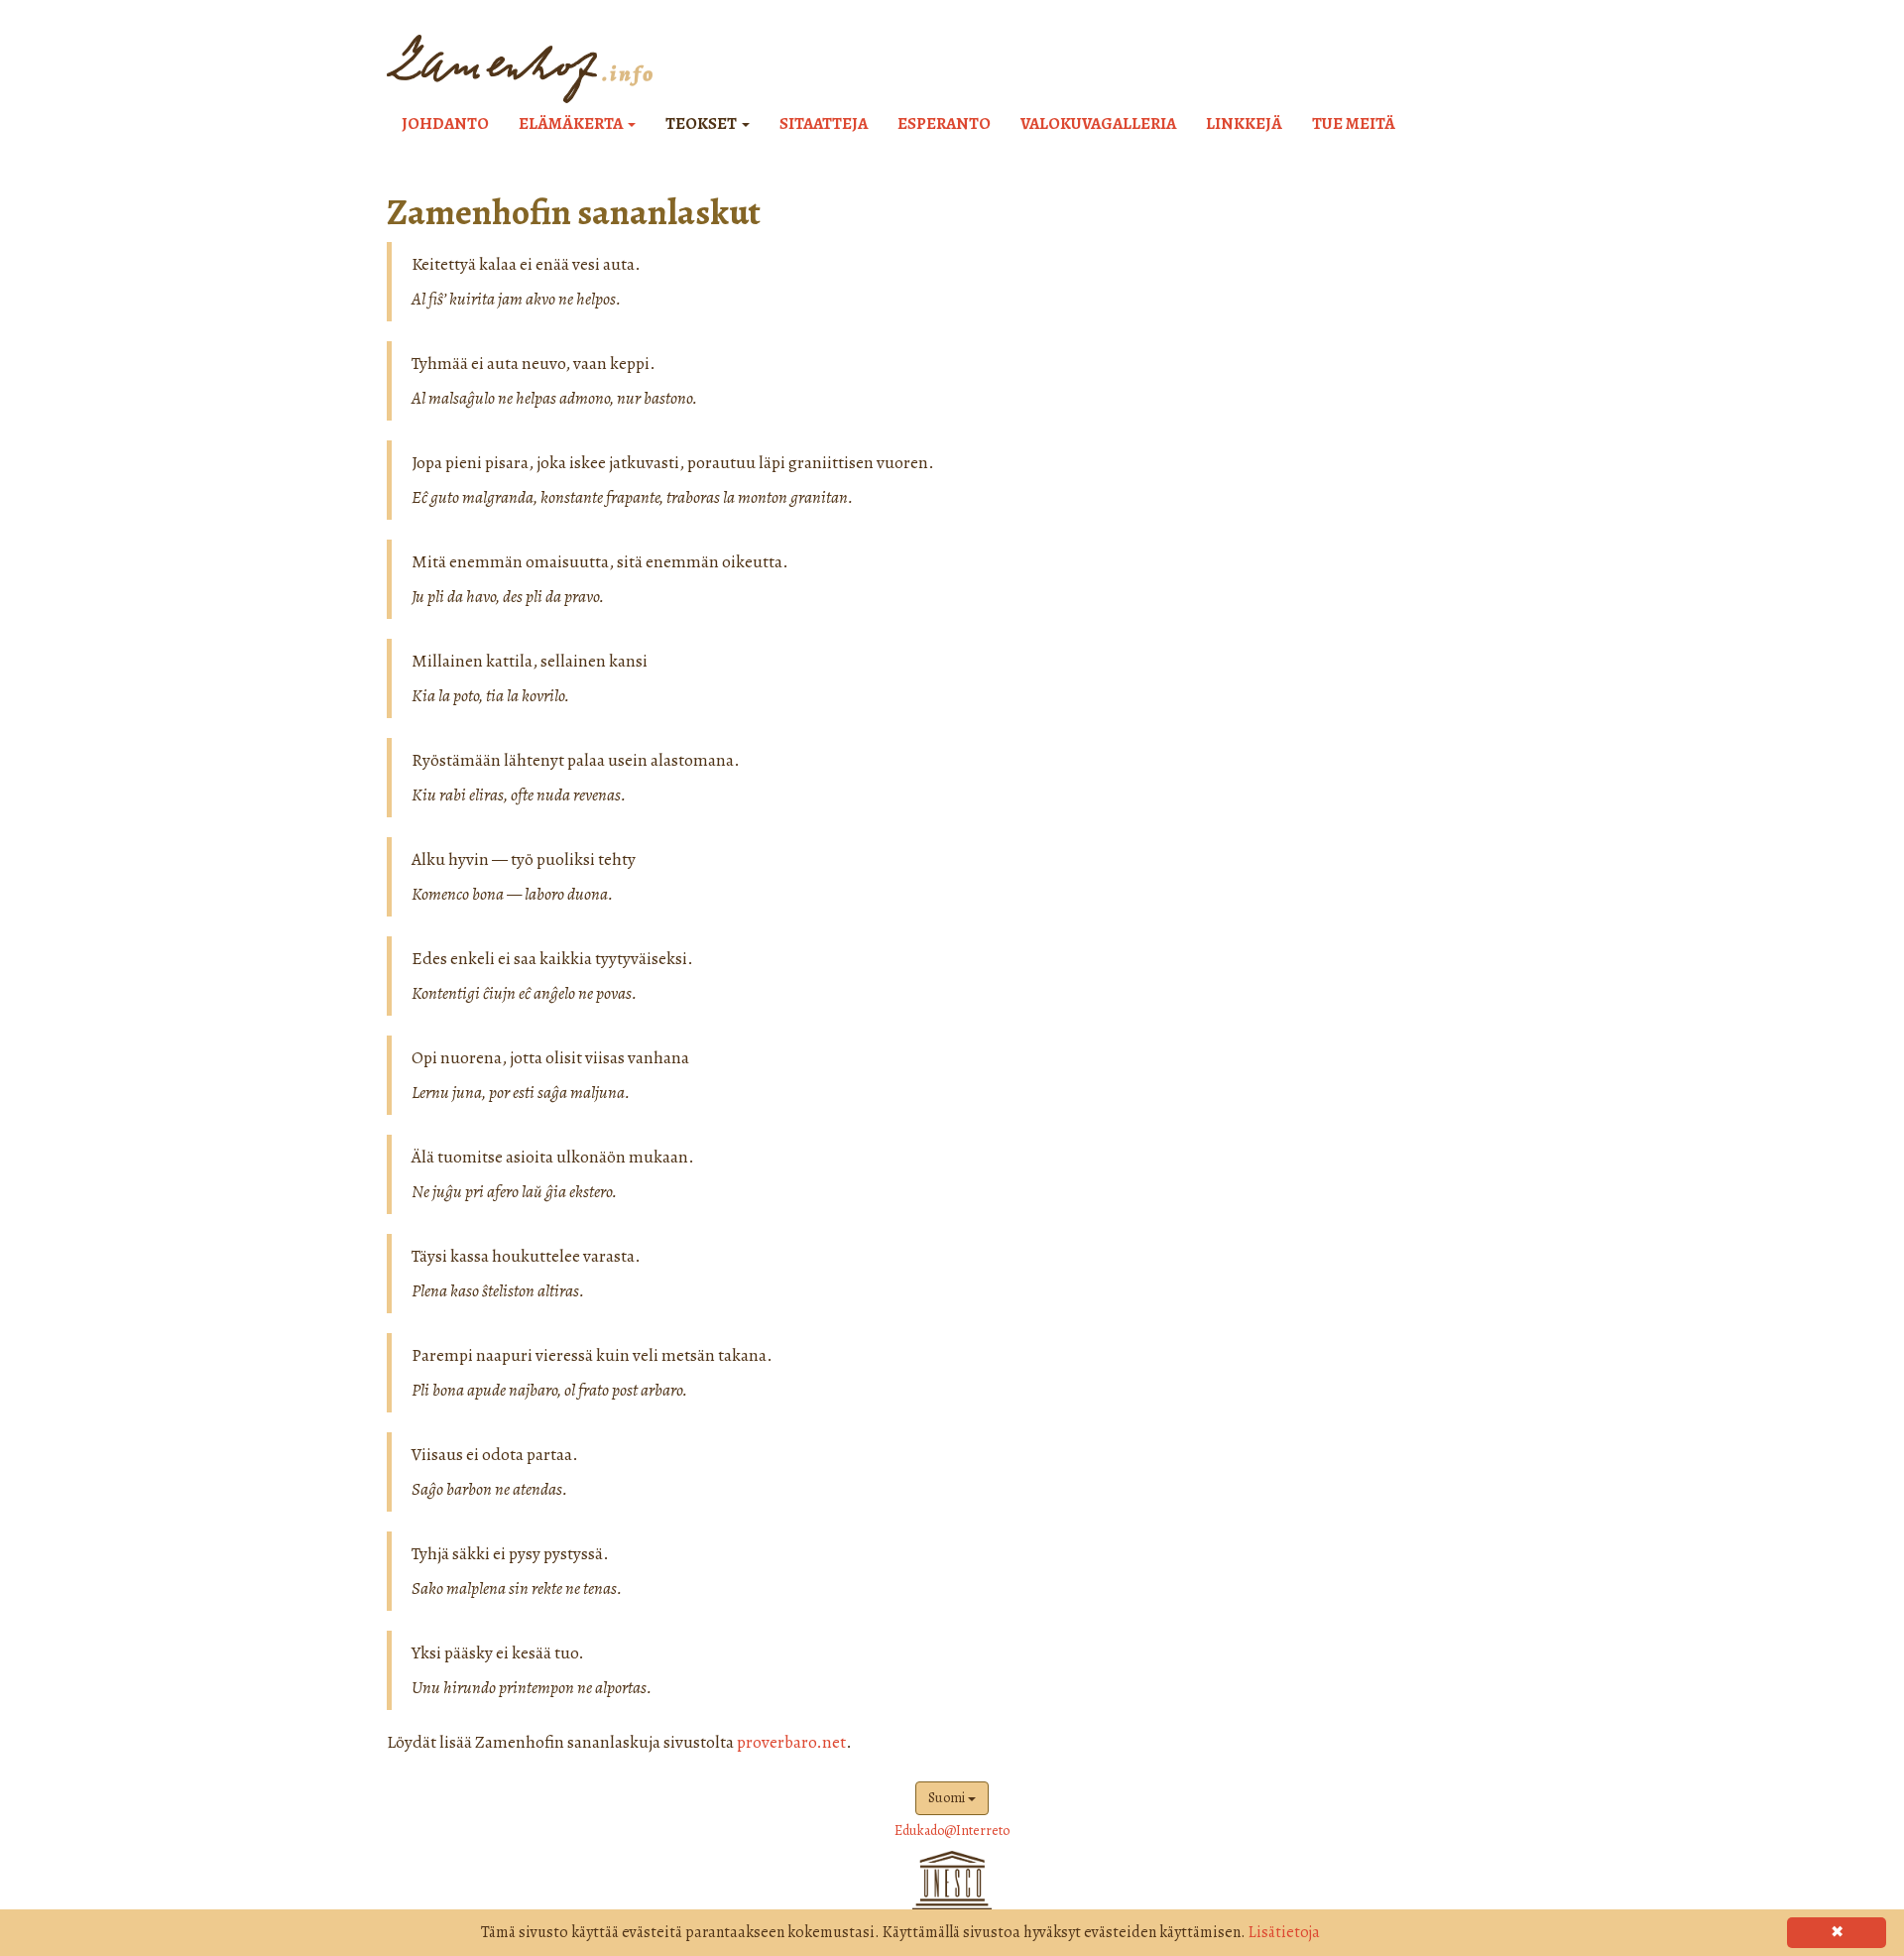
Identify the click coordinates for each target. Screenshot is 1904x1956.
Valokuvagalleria (1098, 123)
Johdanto (445, 123)
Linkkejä (1244, 123)
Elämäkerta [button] (572, 123)
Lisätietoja (1284, 1932)
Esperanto (944, 123)
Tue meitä (1354, 123)
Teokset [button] (703, 123)
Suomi (948, 1798)
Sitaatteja (824, 123)
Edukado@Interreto (952, 1831)
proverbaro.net (791, 1742)
